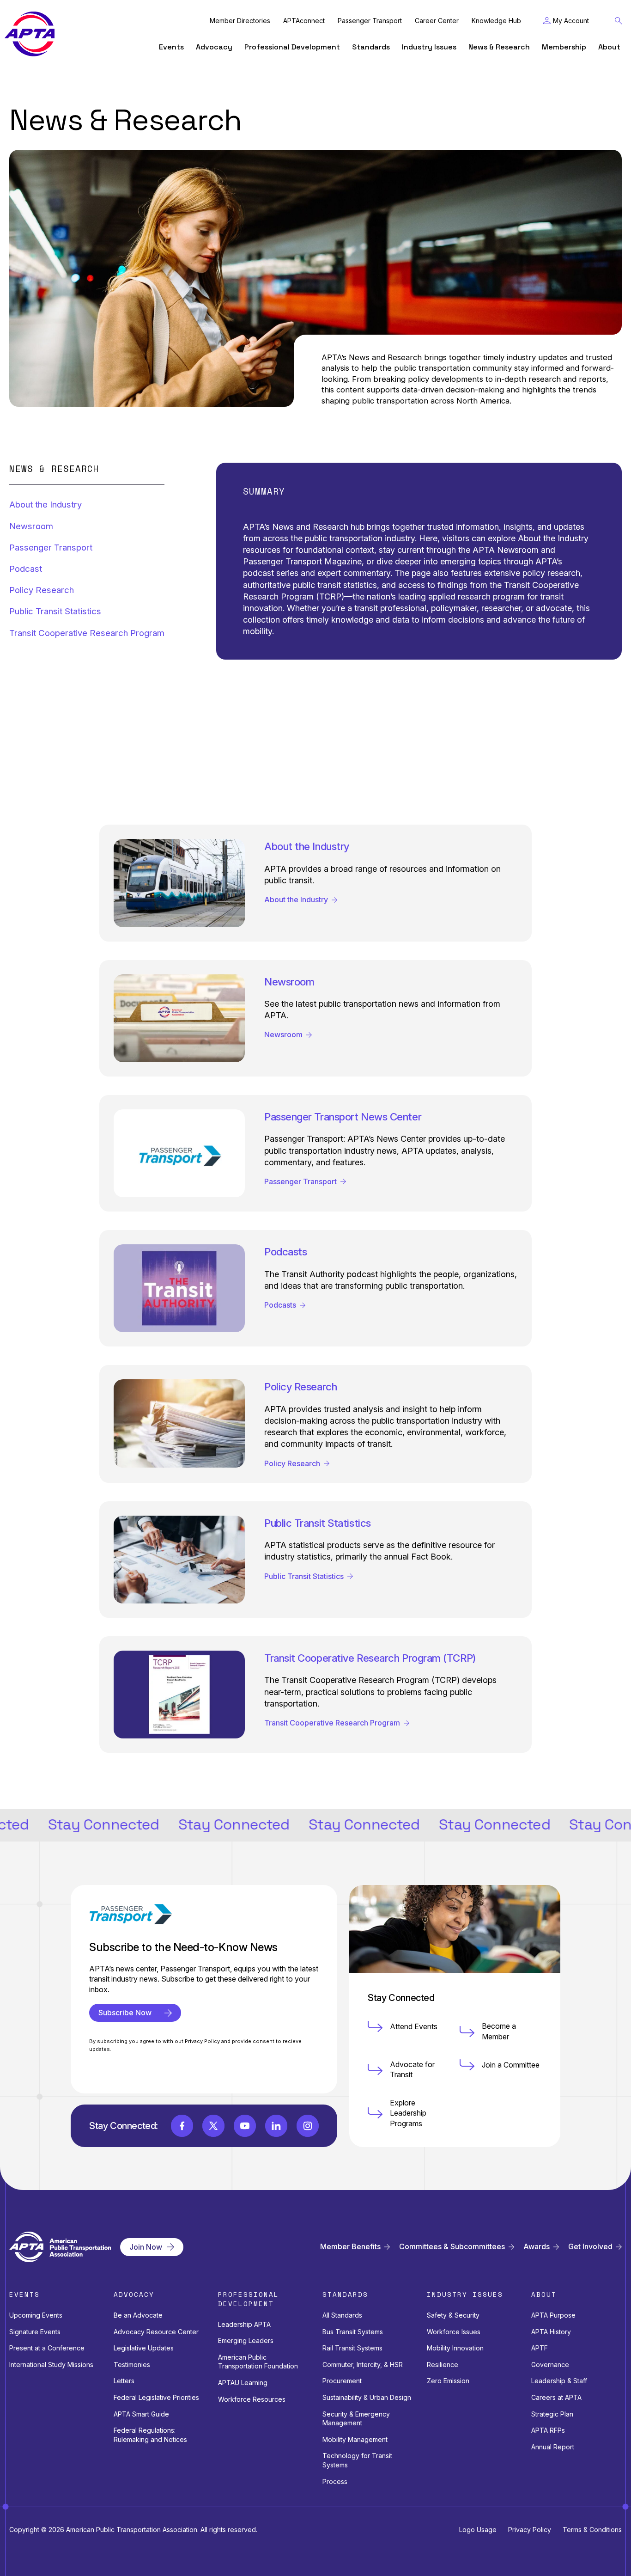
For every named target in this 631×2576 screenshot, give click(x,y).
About (609, 47)
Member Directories (240, 21)
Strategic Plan (552, 2414)
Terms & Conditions (592, 2530)
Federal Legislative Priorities (156, 2397)
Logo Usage (478, 2530)
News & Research (499, 47)
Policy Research (42, 590)
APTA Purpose (553, 2315)
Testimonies (132, 2365)
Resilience (443, 2365)
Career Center (437, 21)
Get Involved (590, 2247)
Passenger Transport (370, 21)
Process (335, 2481)
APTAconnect (304, 21)
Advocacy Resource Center (156, 2332)
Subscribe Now (125, 2013)
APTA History (551, 2332)
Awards (537, 2247)
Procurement (342, 2381)
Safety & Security (453, 2315)
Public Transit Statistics (55, 611)
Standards (371, 47)
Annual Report (553, 2447)
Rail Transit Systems (352, 2348)
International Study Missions (51, 2365)
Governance (550, 2365)
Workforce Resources (252, 2399)
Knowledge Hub (496, 21)
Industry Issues (429, 47)
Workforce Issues (454, 2332)
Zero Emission (448, 2381)
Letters (124, 2381)
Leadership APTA (244, 2324)
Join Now (146, 2247)
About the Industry (46, 505)
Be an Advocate (138, 2315)
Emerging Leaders (246, 2340)
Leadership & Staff (559, 2381)
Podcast (26, 569)
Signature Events (35, 2332)
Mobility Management (355, 2439)
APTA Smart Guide (141, 2414)
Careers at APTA (556, 2397)
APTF (540, 2348)
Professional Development (292, 47)
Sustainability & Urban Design (367, 2397)
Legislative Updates (144, 2348)
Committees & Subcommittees (452, 2247)
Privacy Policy (530, 2530)
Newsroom (31, 526)
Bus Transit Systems (353, 2332)
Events (171, 47)
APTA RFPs (548, 2430)
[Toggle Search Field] (619, 21)
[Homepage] (30, 34)
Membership (564, 47)
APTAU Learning (243, 2383)
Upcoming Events (36, 2315)
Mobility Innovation (455, 2348)
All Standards (342, 2315)
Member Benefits (350, 2247)
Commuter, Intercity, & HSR (363, 2365)
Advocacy (214, 47)
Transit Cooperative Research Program (87, 633)
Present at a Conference (47, 2348)
